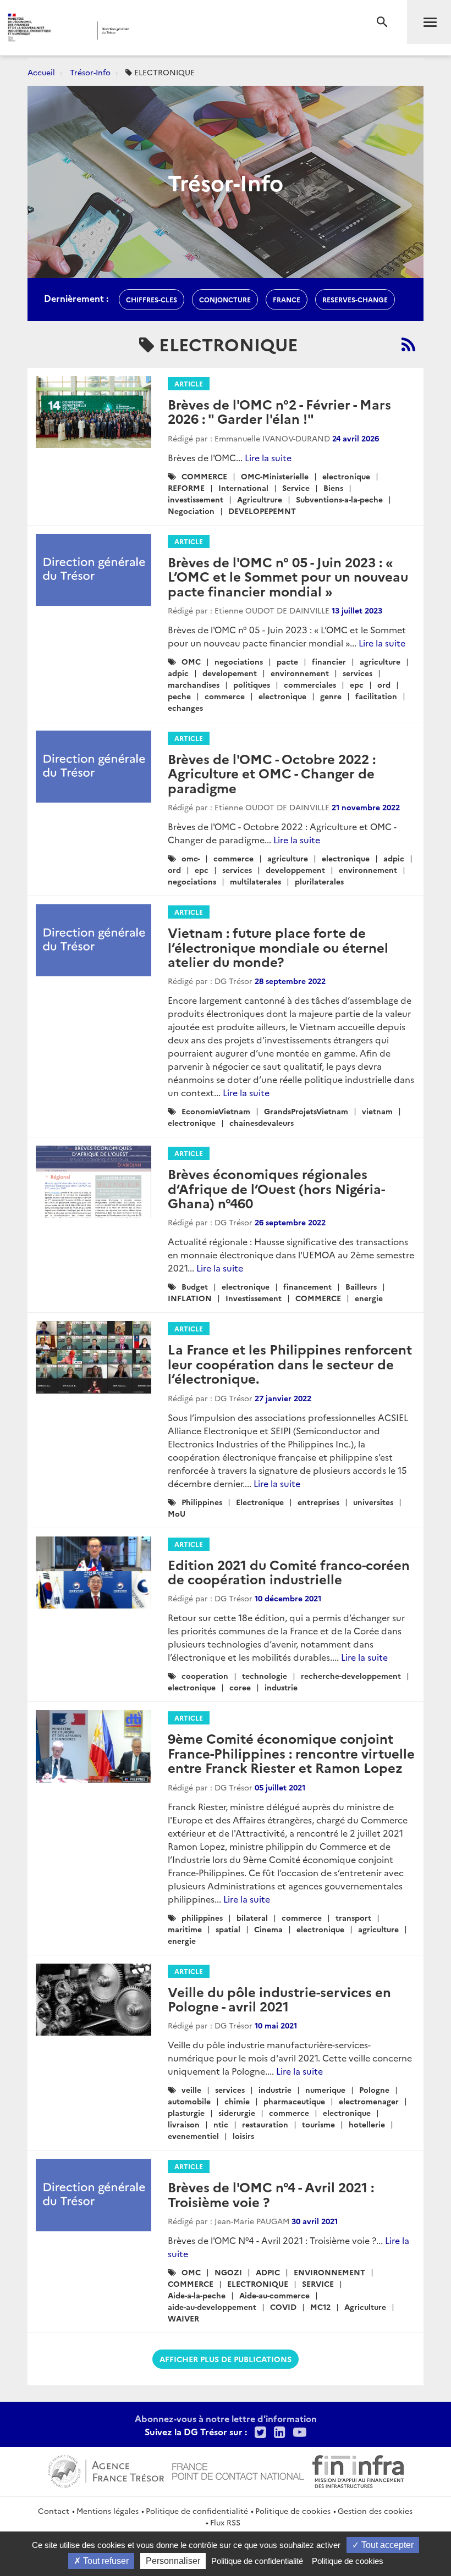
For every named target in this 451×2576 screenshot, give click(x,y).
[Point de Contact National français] (238, 2470)
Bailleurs (361, 1286)
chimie (237, 2101)
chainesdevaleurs (262, 1123)
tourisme (318, 2124)
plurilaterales (319, 881)
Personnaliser (173, 2561)
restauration (265, 2124)
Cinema (268, 1929)
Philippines (202, 1502)
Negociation (191, 511)
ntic (221, 2124)
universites (373, 1502)
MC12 (320, 2307)
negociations (239, 661)
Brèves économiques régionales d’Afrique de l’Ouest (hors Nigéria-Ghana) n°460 (276, 1188)
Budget (195, 1286)
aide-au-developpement (212, 2307)
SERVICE (318, 2284)
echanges (185, 707)
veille (191, 2089)
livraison (184, 2124)
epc (357, 684)
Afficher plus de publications (226, 2359)
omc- (191, 858)
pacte (287, 661)
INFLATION (190, 1298)
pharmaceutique (294, 2101)
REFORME (186, 488)
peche (179, 696)
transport (353, 1917)
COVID (283, 2307)
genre (331, 696)
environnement (300, 673)
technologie (265, 1676)
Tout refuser (105, 2561)
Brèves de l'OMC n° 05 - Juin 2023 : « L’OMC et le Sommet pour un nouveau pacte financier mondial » (288, 576)
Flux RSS (225, 2522)
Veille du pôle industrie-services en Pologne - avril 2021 (279, 1999)
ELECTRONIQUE (258, 2284)
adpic (178, 673)
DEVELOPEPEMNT (262, 511)
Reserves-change (355, 299)
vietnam (377, 1111)
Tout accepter (386, 2545)
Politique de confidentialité (197, 2511)
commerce (225, 696)
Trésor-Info (90, 72)
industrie (281, 1687)
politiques (252, 684)
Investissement (254, 1298)
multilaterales (255, 881)
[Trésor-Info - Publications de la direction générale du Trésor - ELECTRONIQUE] (408, 344)
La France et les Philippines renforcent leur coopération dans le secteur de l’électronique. (290, 1363)
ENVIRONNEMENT (329, 2272)
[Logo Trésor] (172, 31)
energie (369, 1298)
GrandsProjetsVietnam (306, 1111)
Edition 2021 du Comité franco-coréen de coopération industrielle (289, 1571)
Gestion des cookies (375, 2511)
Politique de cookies (293, 2511)
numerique (325, 2089)
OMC (191, 661)
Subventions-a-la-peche (339, 499)
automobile (189, 2101)
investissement (196, 499)
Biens (333, 488)
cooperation (205, 1676)
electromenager (369, 2101)
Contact (54, 2511)
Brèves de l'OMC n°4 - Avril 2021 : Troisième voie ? (271, 2194)
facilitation (376, 696)
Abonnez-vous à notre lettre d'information (226, 2418)
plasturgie (186, 2113)
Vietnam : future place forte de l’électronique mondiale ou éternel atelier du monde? (278, 947)
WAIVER (183, 2318)
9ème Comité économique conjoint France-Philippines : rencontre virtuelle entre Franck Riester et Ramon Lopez (291, 1753)
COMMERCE (204, 476)
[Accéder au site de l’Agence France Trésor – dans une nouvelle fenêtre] (106, 2470)
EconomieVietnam (216, 1111)
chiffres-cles (152, 299)
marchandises (194, 684)
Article (189, 383)
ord (384, 684)
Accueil (41, 72)
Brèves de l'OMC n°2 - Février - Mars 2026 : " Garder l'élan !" (279, 411)
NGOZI (228, 2272)
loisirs (243, 2136)
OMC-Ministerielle (275, 476)
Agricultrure (260, 499)
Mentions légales (108, 2511)
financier (329, 661)
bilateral (252, 1917)
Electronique (260, 1502)
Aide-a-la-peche (197, 2295)
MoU (177, 1513)
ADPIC (268, 2272)
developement (230, 673)
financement (307, 1286)
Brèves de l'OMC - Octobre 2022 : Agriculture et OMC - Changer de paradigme (272, 773)
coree (240, 1687)
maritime (185, 1929)
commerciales (310, 684)
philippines (202, 1917)
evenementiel (193, 2136)
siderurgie (237, 2113)
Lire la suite (268, 457)
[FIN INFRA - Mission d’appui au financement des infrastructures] (358, 2470)
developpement (295, 870)
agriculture (380, 661)
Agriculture (365, 2307)
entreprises (318, 1502)
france (287, 299)
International (243, 488)
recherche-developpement (351, 1676)
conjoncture (225, 299)
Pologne (374, 2089)
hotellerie (367, 2124)
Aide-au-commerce (274, 2295)
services (358, 673)
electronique (346, 476)
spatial (228, 1929)
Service (296, 488)
